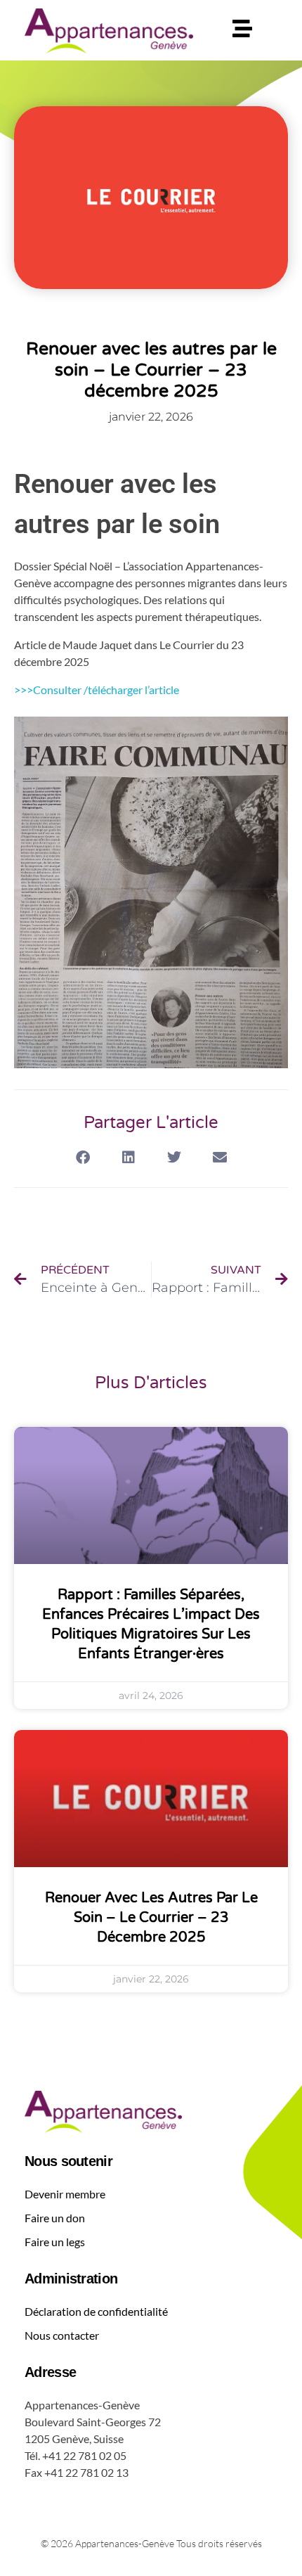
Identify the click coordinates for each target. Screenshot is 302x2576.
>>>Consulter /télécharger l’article (97, 690)
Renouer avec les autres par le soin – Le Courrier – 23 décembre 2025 (151, 1918)
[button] (83, 1157)
